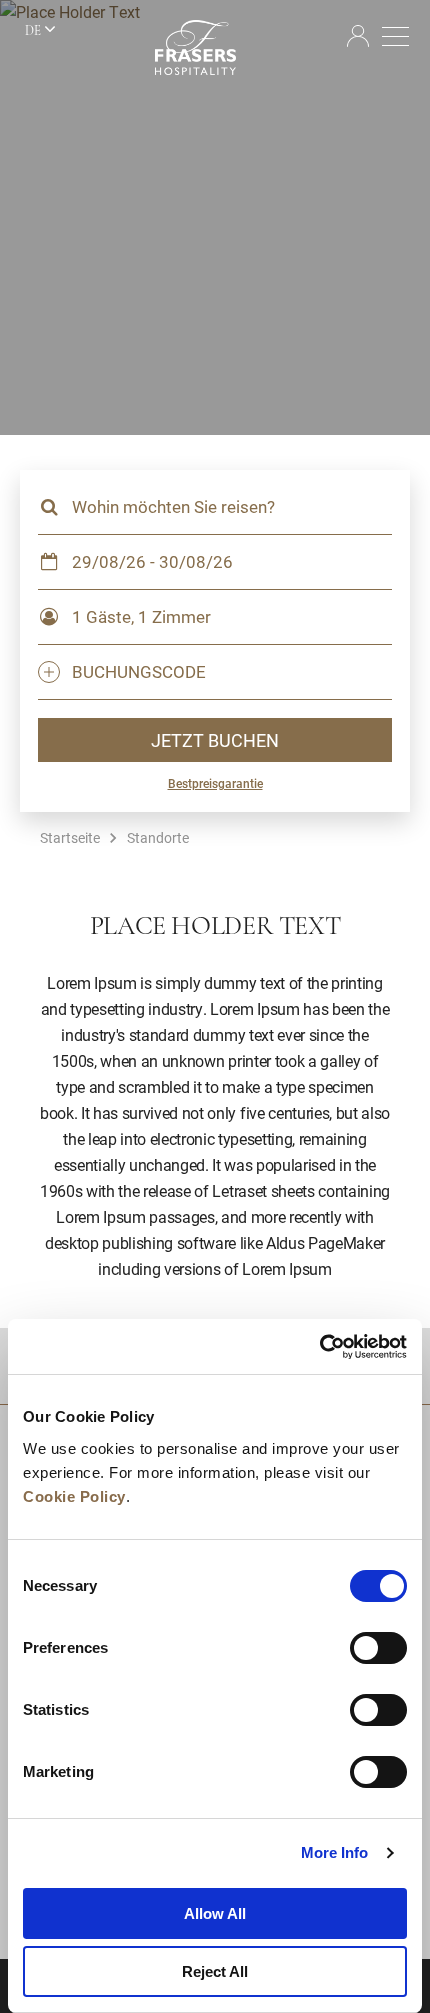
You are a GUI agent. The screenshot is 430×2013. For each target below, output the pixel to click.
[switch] (378, 1648)
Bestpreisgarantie (215, 783)
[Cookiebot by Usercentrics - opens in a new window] (319, 1347)
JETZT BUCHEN (215, 740)
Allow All (215, 1913)
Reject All (215, 1971)
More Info (335, 1852)
